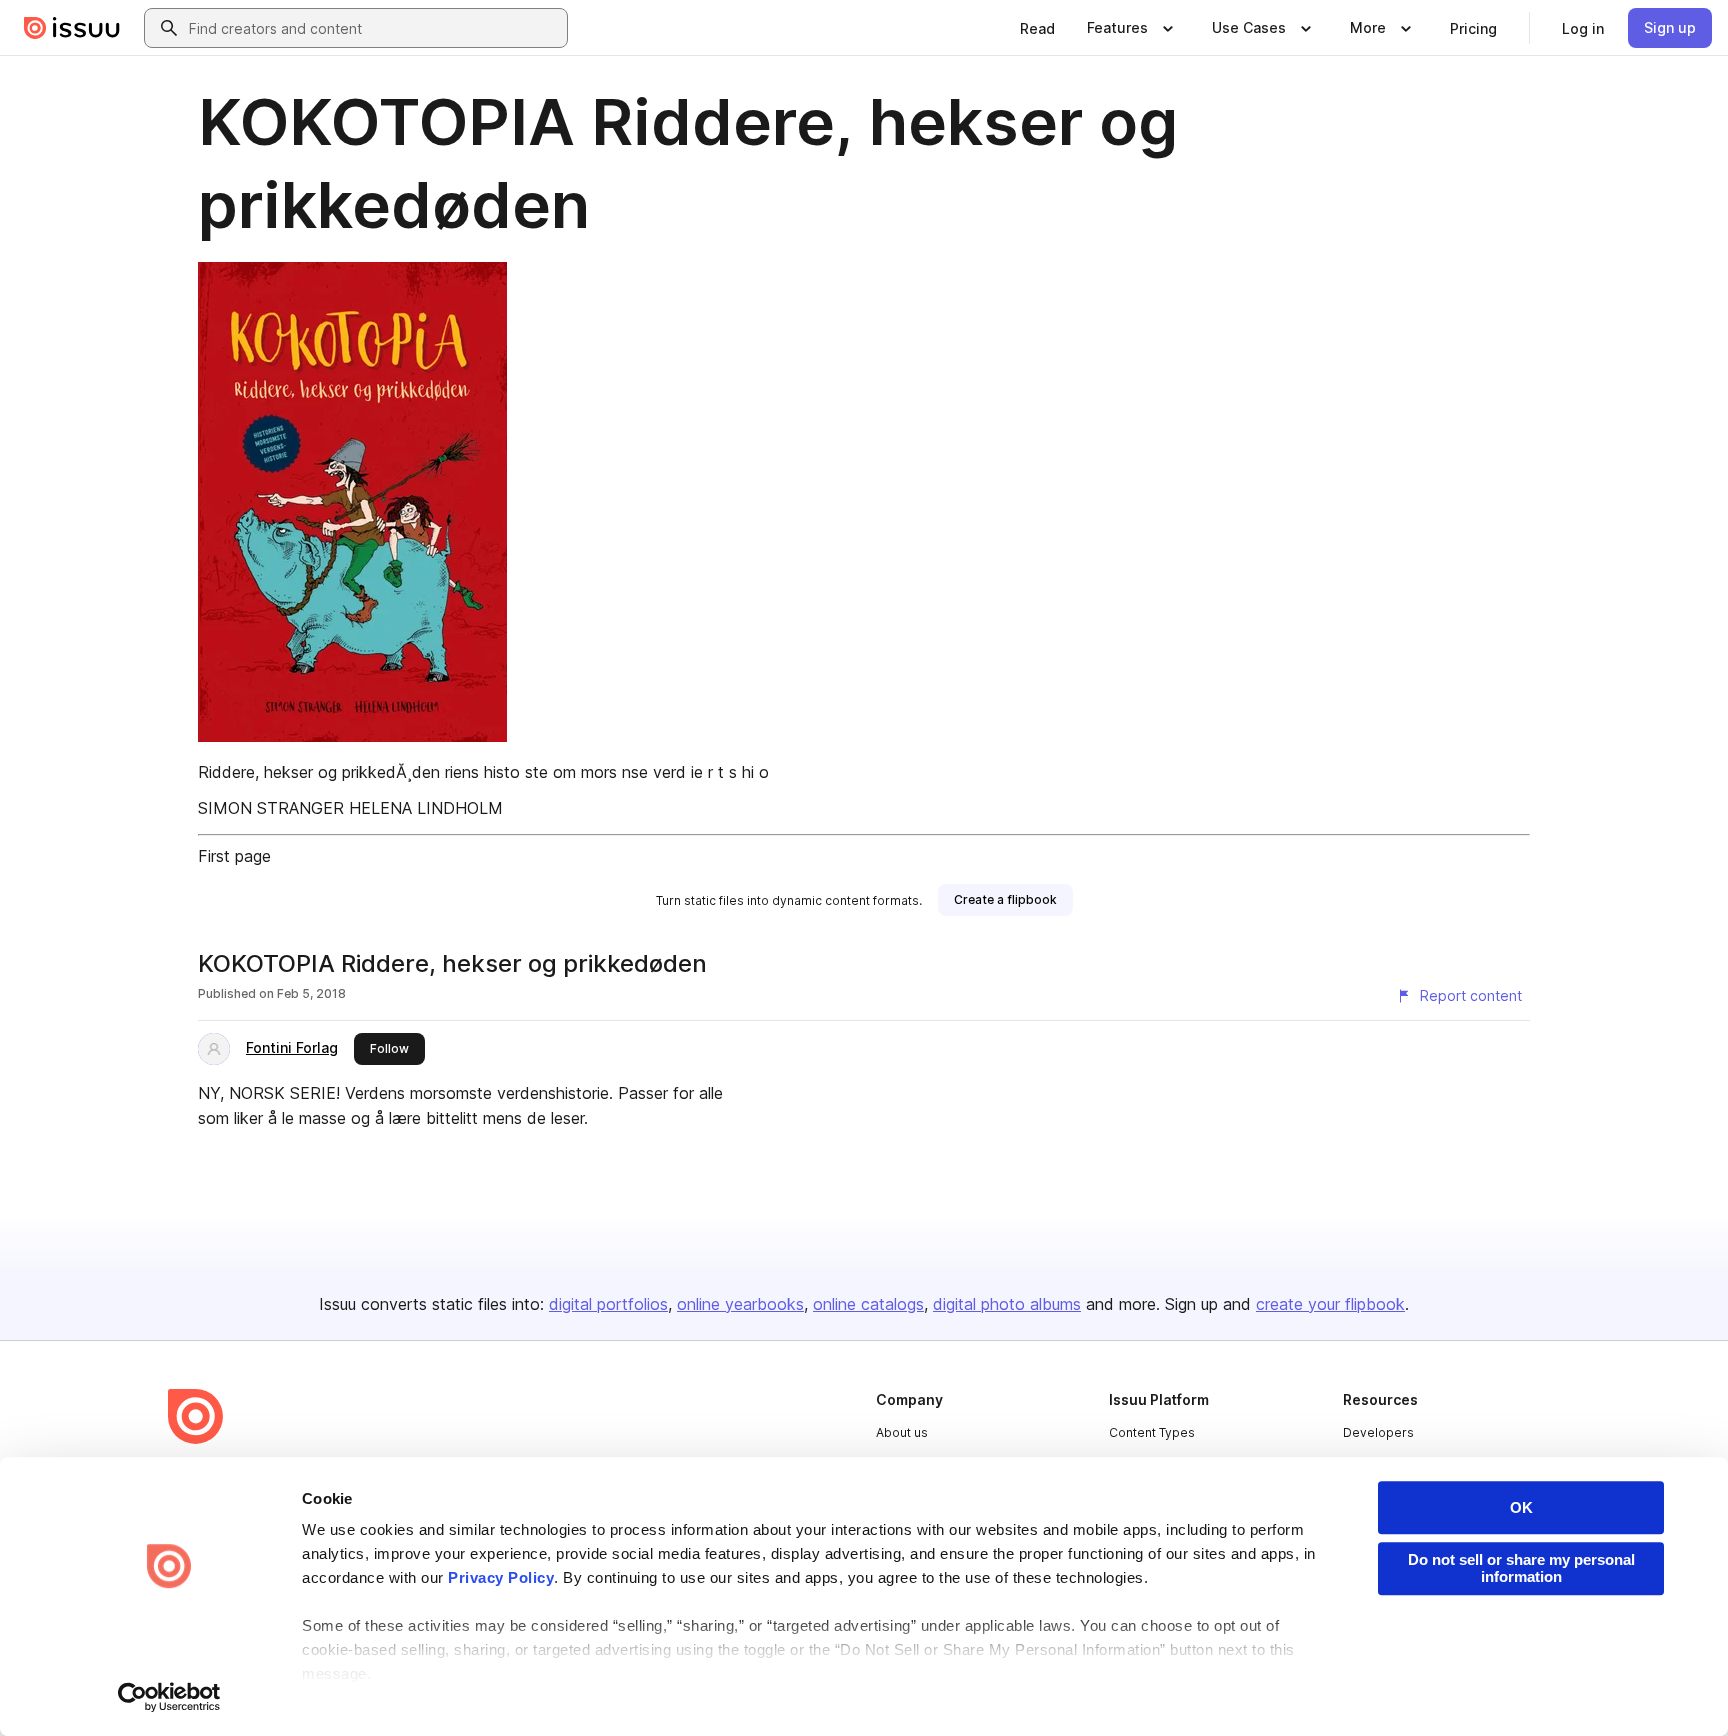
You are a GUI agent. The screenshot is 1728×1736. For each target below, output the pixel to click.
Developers (1378, 1432)
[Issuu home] (72, 28)
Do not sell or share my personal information (1521, 1568)
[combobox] (374, 28)
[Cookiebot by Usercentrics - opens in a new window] (169, 1697)
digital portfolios (608, 1304)
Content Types (1152, 1432)
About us (902, 1432)
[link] (1037, 28)
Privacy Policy (501, 1577)
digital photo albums (1007, 1304)
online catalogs (868, 1304)
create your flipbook (1330, 1304)
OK (1521, 1507)
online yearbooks (740, 1304)
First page (234, 856)
